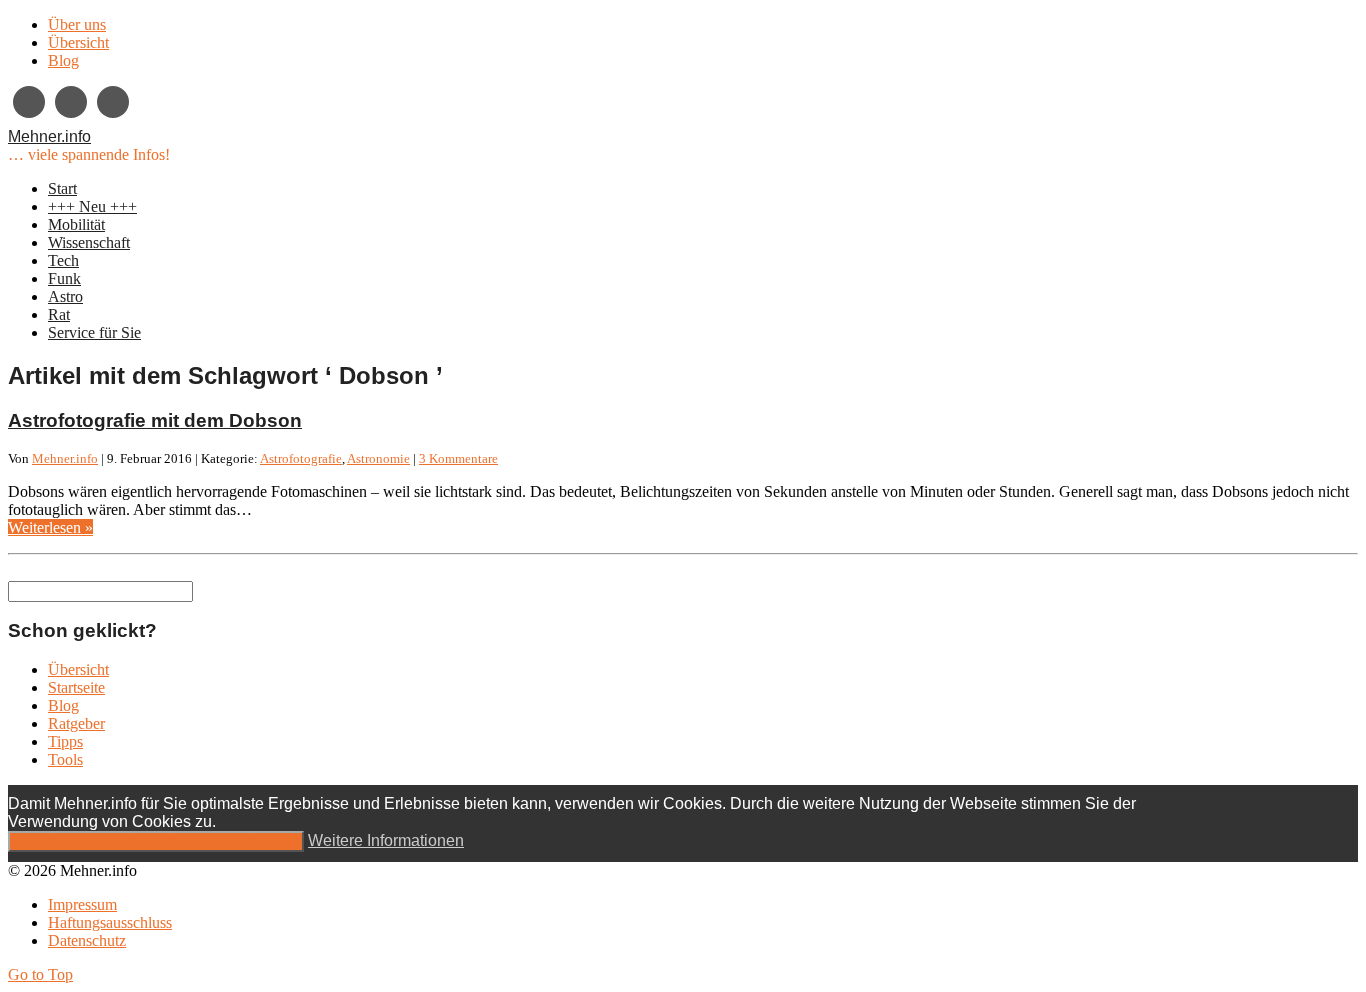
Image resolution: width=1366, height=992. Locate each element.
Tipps (65, 741)
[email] (71, 102)
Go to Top (40, 974)
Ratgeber (76, 723)
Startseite (76, 687)
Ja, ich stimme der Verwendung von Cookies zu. (156, 841)
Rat (59, 314)
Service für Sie (94, 332)
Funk (64, 278)
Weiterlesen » (50, 527)
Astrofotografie (301, 458)
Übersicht (78, 42)
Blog (63, 60)
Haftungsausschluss (110, 922)
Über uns (77, 24)
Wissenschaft (89, 242)
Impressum (82, 904)
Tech (63, 260)
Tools (65, 759)
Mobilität (76, 224)
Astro (65, 296)
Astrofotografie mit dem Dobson (155, 420)
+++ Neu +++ (92, 206)
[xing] (29, 102)
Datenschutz (87, 940)
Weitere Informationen (386, 840)
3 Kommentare (458, 458)
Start (62, 188)
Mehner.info (49, 136)
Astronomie (378, 458)
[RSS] (113, 102)
